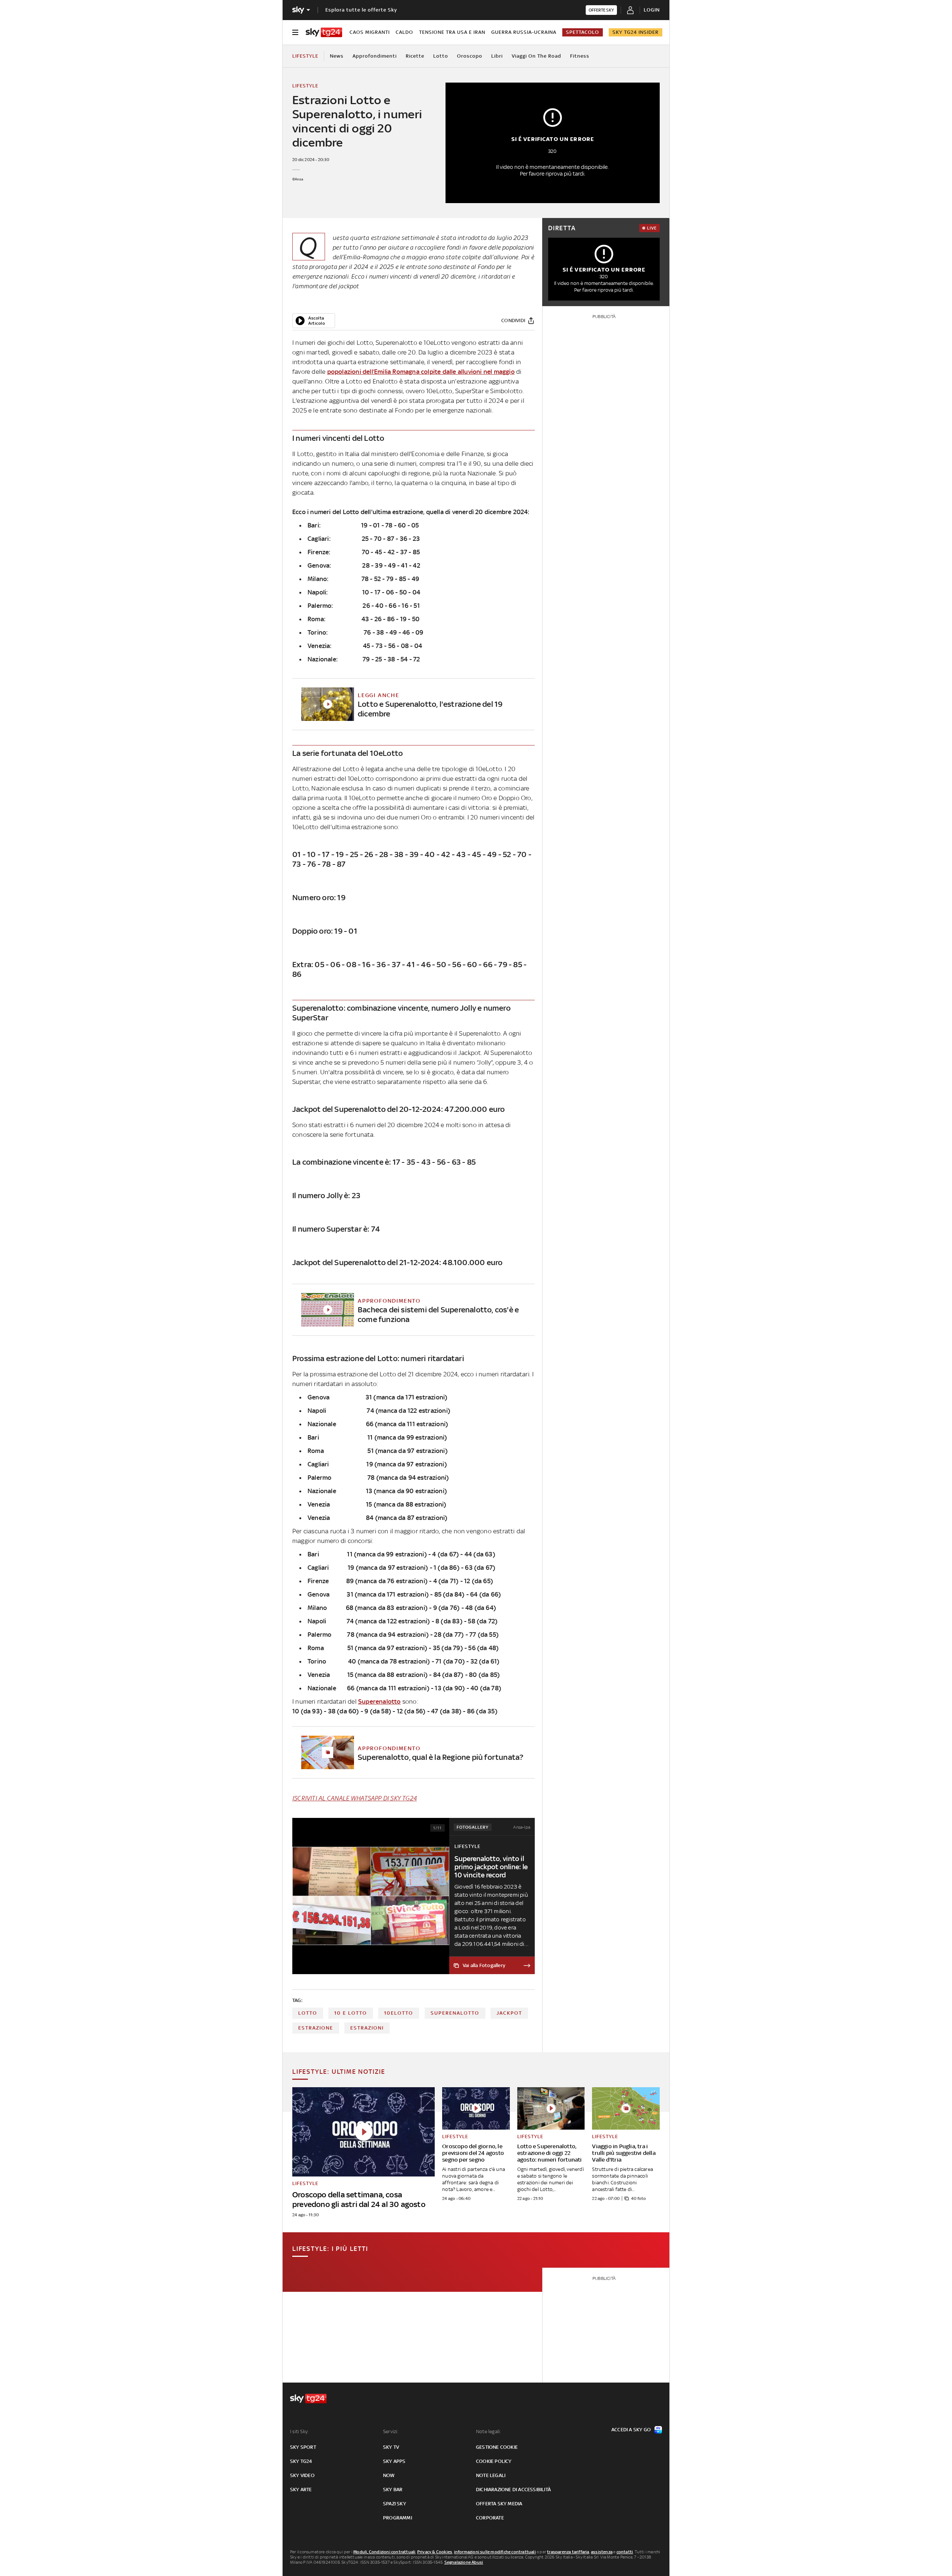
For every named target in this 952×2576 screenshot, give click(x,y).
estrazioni (367, 2028)
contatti (625, 2552)
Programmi (398, 2518)
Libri (497, 56)
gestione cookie (497, 2447)
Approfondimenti (375, 56)
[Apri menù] (295, 32)
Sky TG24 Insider (636, 32)
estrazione (316, 2028)
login (652, 10)
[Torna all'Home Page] (324, 32)
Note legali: (488, 2431)
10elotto (399, 2013)
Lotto (441, 56)
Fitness (580, 56)
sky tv (391, 2447)
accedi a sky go (631, 2430)
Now (389, 2475)
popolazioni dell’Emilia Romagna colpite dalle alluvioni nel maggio (421, 372)
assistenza (602, 2552)
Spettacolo (583, 32)
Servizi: (391, 2431)
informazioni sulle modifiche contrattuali (495, 2552)
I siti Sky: (299, 2431)
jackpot (509, 2013)
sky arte (301, 2490)
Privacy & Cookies (435, 2552)
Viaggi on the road (536, 56)
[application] (314, 321)
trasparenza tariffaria (568, 2552)
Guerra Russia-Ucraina (524, 32)
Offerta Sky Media (499, 2504)
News (337, 56)
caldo (404, 32)
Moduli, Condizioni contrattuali (384, 2552)
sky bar (393, 2490)
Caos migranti (370, 32)
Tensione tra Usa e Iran (452, 32)
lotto (308, 2013)
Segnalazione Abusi (464, 2562)
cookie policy (494, 2461)
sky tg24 (301, 2461)
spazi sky (395, 2504)
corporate (490, 2518)
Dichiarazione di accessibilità (513, 2490)
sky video (302, 2475)
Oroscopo (470, 56)
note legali (491, 2475)
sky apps (394, 2461)
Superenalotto (379, 1701)
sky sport (303, 2447)
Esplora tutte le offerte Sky (361, 10)
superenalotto (455, 2013)
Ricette (415, 56)
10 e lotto (351, 2013)
